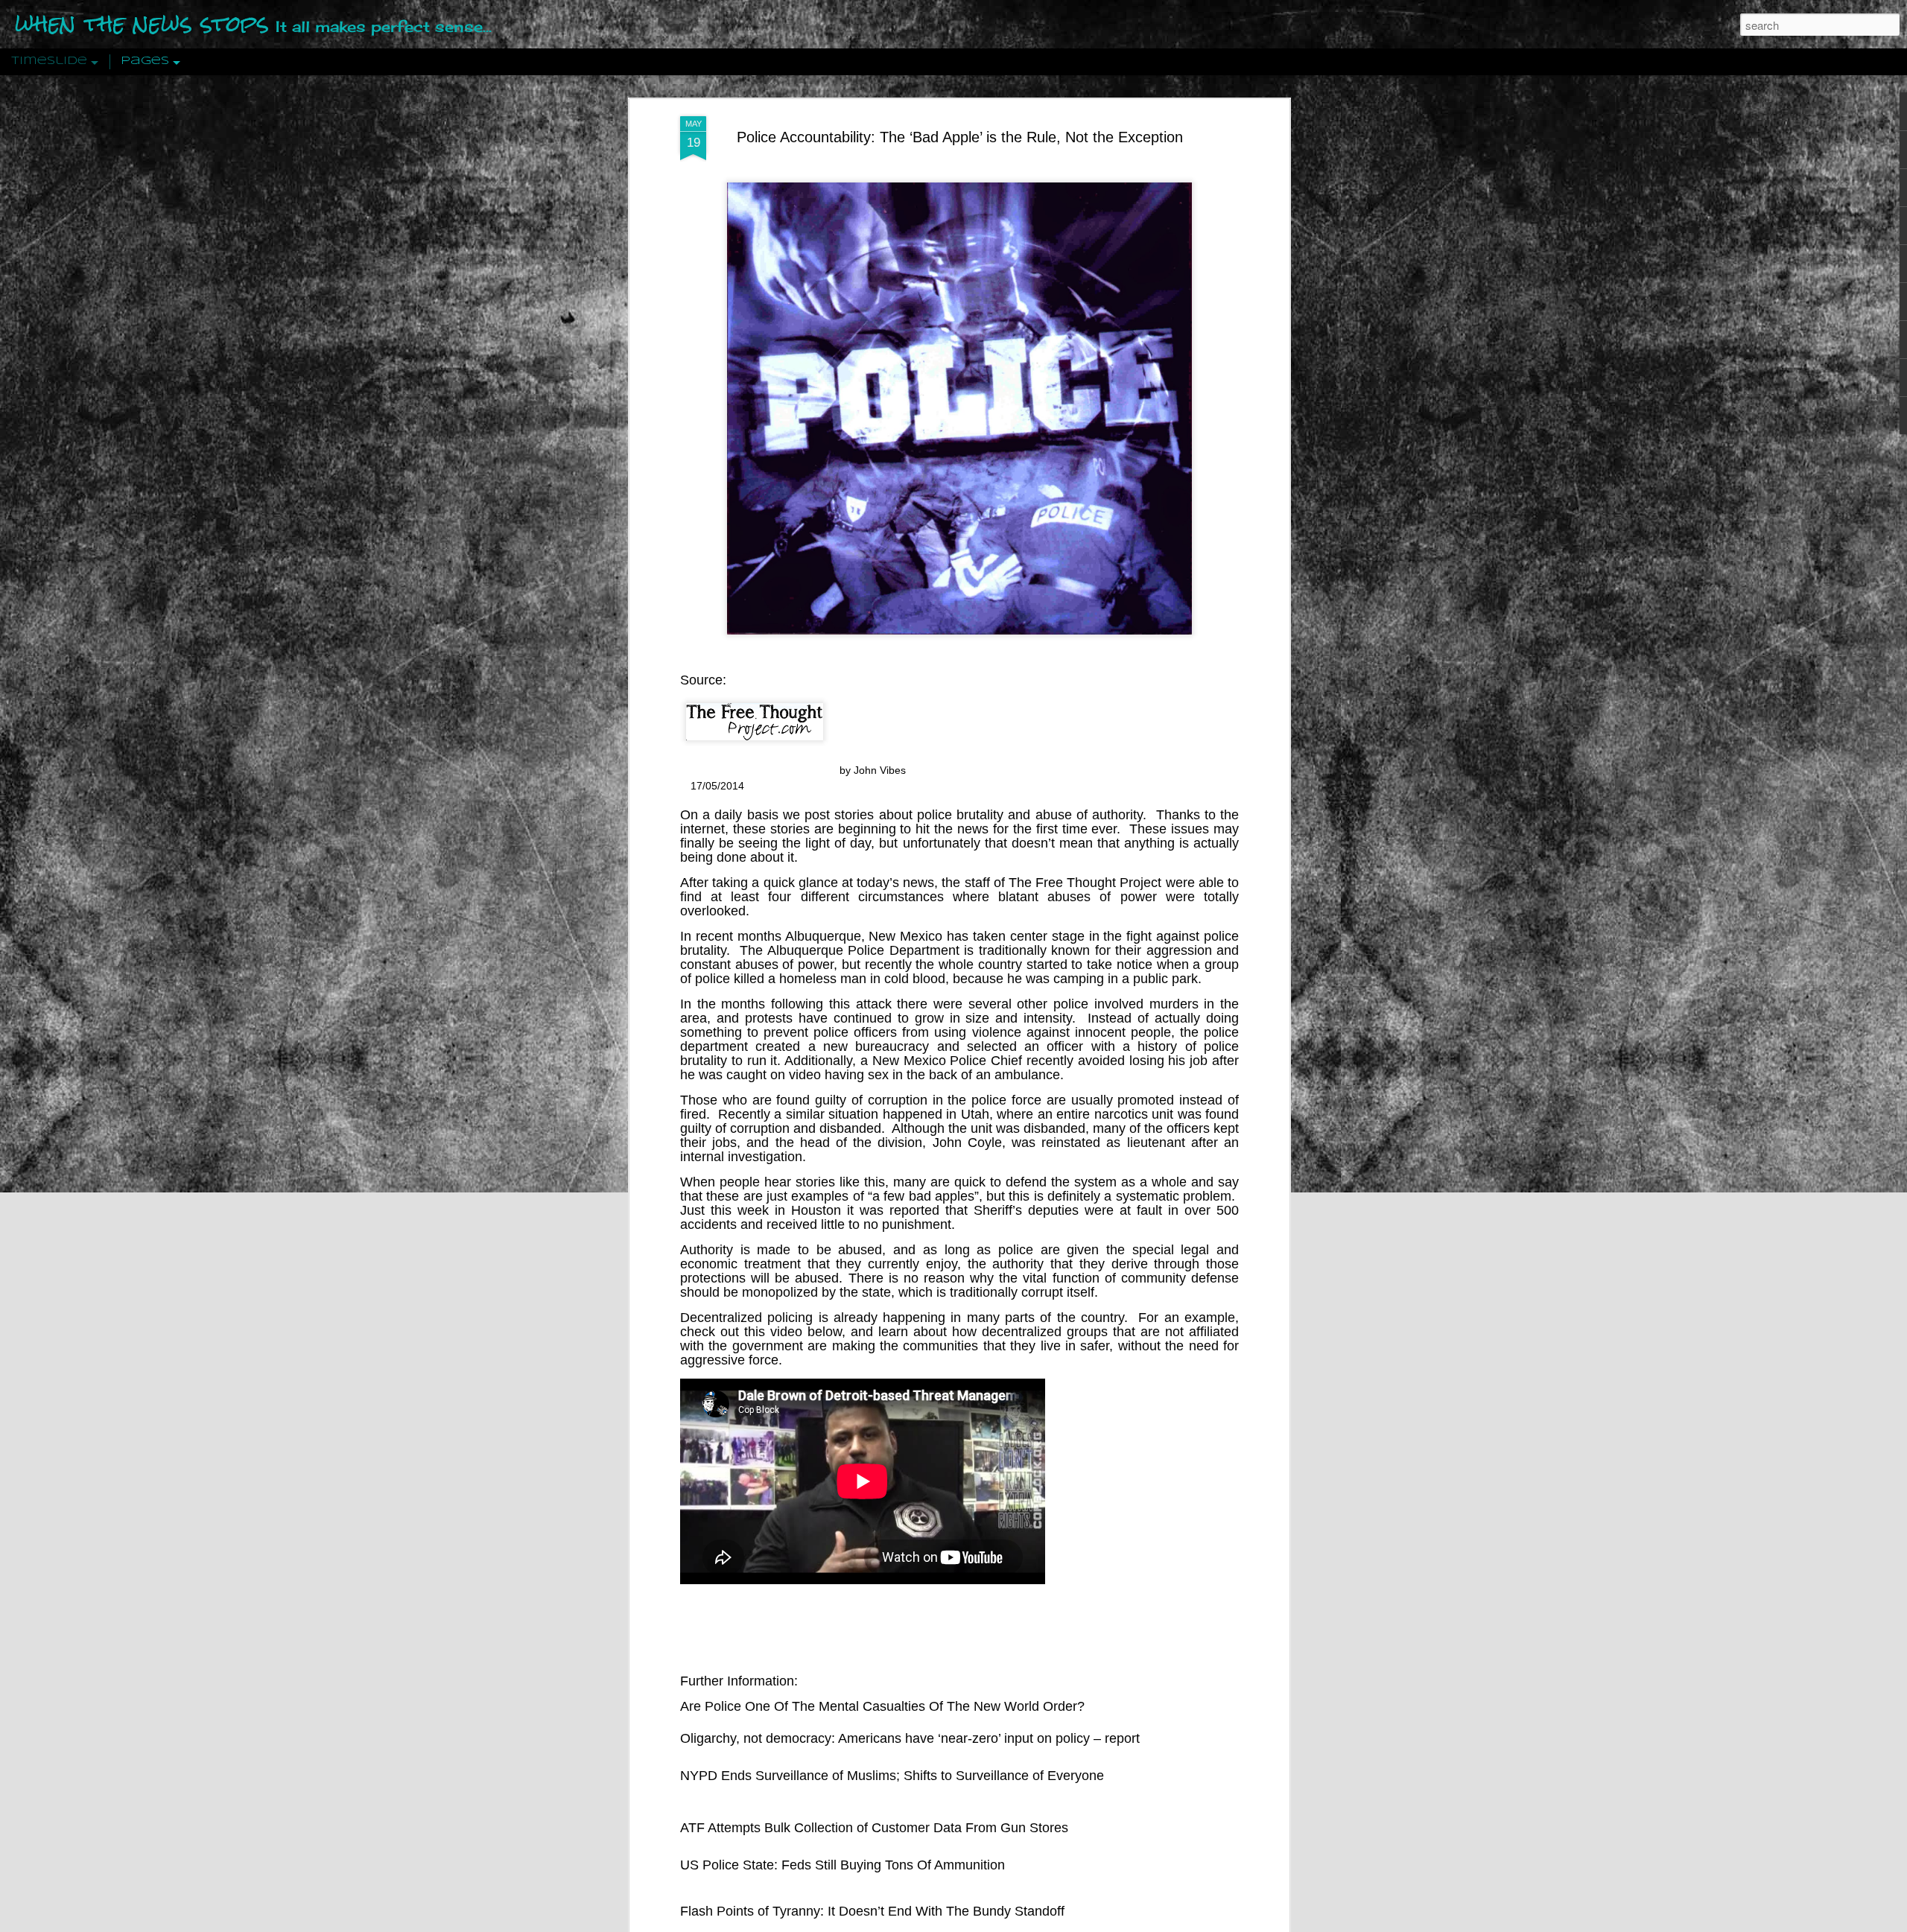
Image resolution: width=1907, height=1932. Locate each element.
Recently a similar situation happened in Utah (854, 1114)
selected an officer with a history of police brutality (959, 1054)
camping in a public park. (1126, 979)
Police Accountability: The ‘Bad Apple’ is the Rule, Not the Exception (960, 137)
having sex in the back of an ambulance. (944, 1075)
